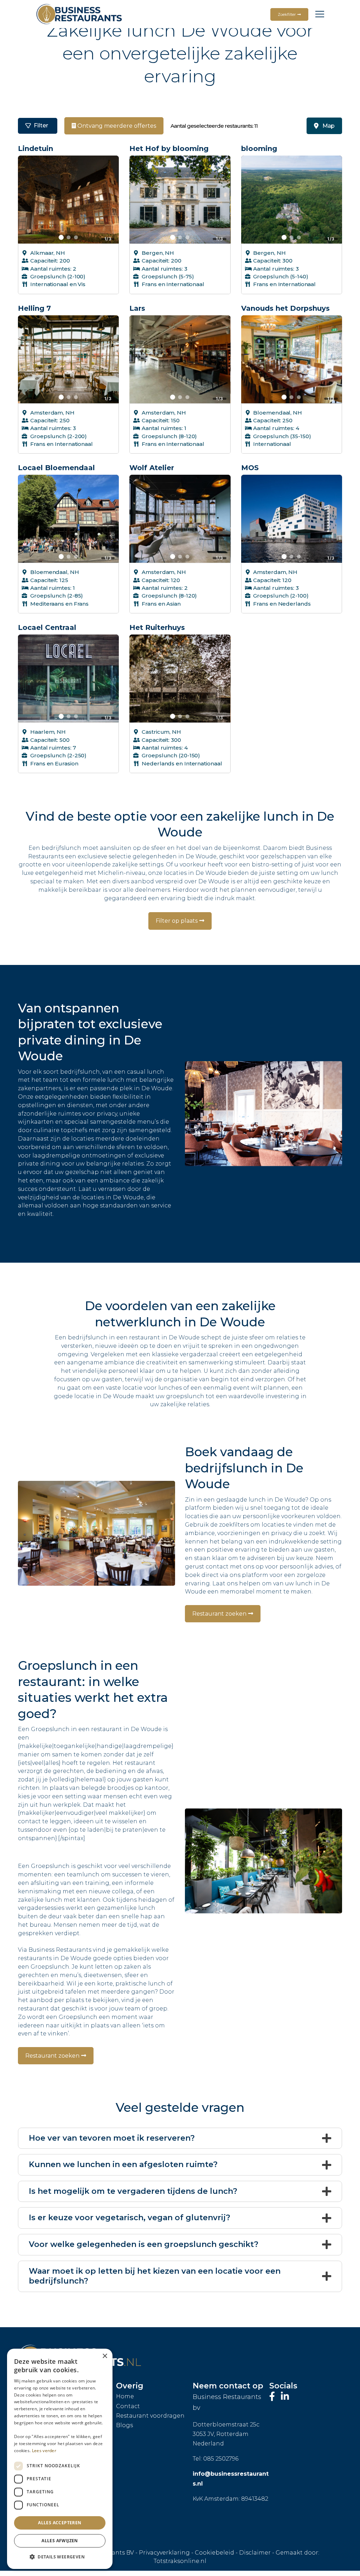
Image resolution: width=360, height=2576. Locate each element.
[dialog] (60, 2459)
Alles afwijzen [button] (60, 2541)
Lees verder (44, 2451)
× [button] (105, 2356)
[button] (60, 2557)
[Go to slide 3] (76, 237)
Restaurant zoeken (219, 1614)
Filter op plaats (177, 921)
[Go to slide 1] (61, 237)
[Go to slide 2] (68, 237)
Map (328, 126)
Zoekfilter (287, 14)
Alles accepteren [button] (60, 2523)
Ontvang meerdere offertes (116, 126)
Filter (41, 125)
